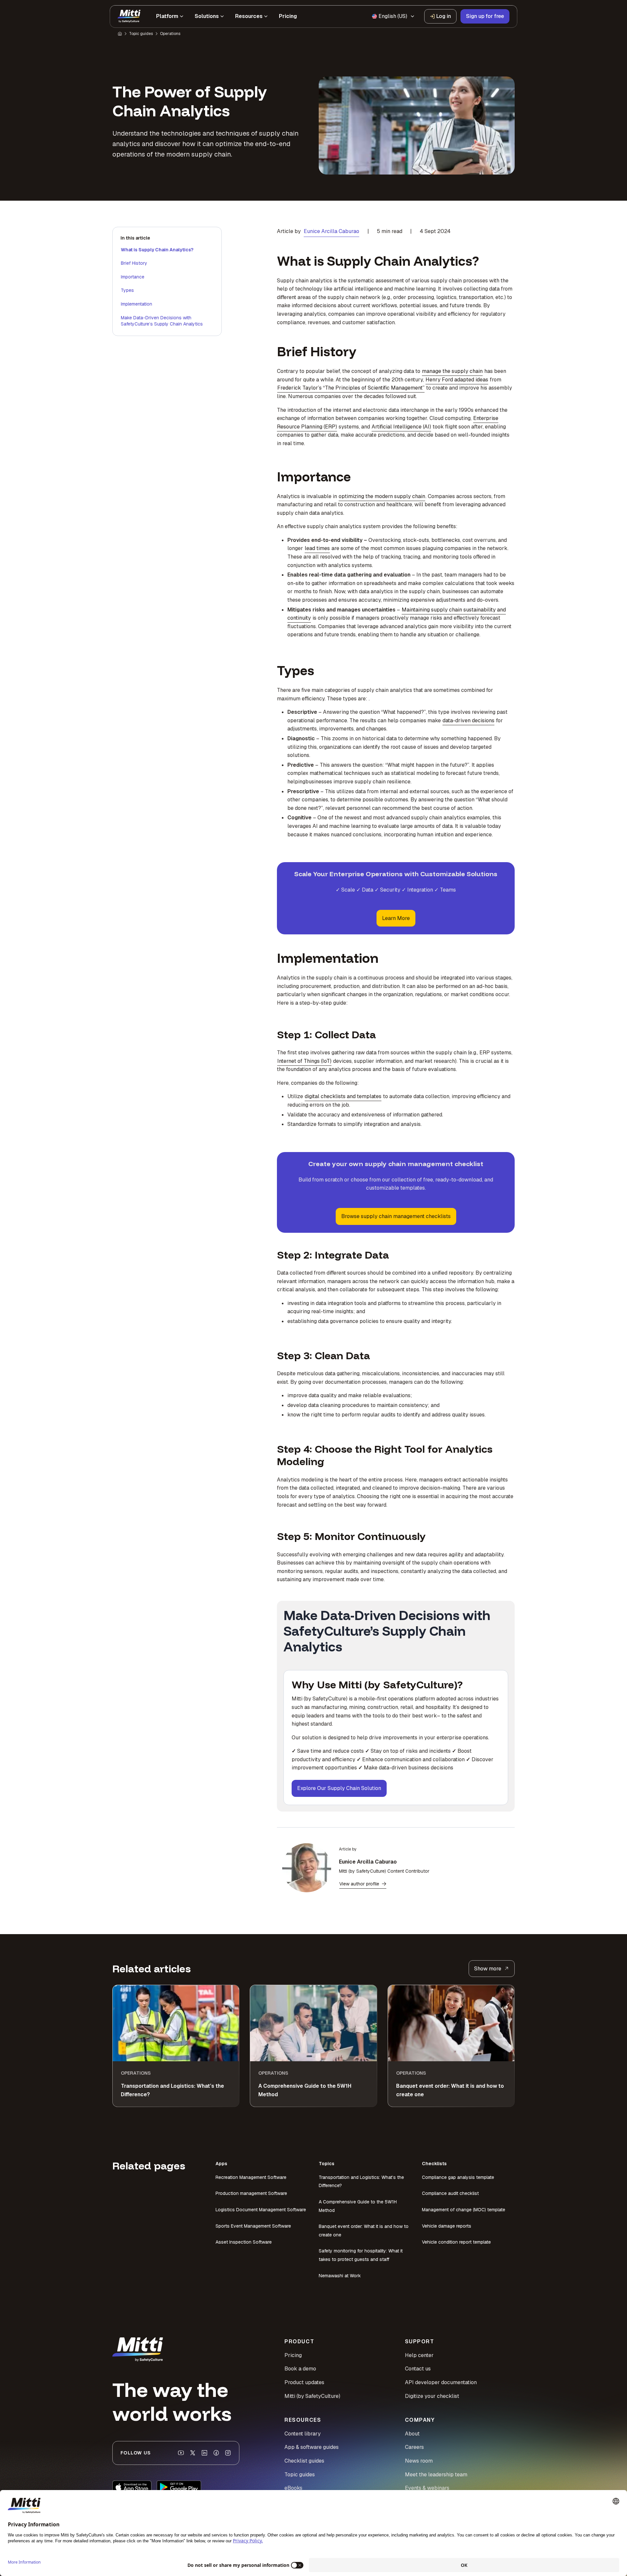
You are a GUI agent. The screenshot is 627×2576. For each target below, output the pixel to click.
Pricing (293, 2355)
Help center (419, 2355)
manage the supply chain (452, 371)
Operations (170, 34)
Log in (444, 16)
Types (127, 290)
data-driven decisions (468, 720)
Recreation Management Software (251, 2177)
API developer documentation (441, 2382)
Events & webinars (427, 2488)
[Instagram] (228, 2453)
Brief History (134, 263)
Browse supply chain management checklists (396, 1216)
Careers (414, 2447)
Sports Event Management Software (253, 2226)
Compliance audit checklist (450, 2193)
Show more (488, 1969)
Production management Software (251, 2193)
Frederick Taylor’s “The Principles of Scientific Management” (351, 388)
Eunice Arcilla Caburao (331, 231)
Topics (327, 2164)
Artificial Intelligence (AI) (401, 427)
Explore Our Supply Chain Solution (339, 1788)
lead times (317, 548)
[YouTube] (181, 2453)
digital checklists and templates (343, 1096)
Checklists (434, 2164)
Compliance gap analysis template (458, 2177)
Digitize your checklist (432, 2396)
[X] (193, 2453)
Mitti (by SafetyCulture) (312, 2396)
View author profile (359, 1884)
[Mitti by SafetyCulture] (129, 16)
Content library (303, 2434)
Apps (221, 2164)
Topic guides (141, 34)
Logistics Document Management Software (261, 2210)
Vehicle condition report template (456, 2242)
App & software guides (312, 2447)
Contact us (418, 2369)
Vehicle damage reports (447, 2226)
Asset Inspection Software (244, 2242)
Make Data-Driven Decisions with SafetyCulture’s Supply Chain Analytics (162, 321)
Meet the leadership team (436, 2475)
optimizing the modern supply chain (382, 496)
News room (419, 2461)
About (412, 2434)
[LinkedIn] (204, 2453)
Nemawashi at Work (340, 2276)
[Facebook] (216, 2453)
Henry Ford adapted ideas (457, 380)
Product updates (304, 2382)
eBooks (293, 2488)
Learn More (396, 918)
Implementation (137, 304)
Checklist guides (304, 2461)
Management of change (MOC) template (464, 2210)
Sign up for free (485, 16)
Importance (133, 277)
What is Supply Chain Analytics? (157, 250)
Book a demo (300, 2369)
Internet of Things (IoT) (304, 1061)
